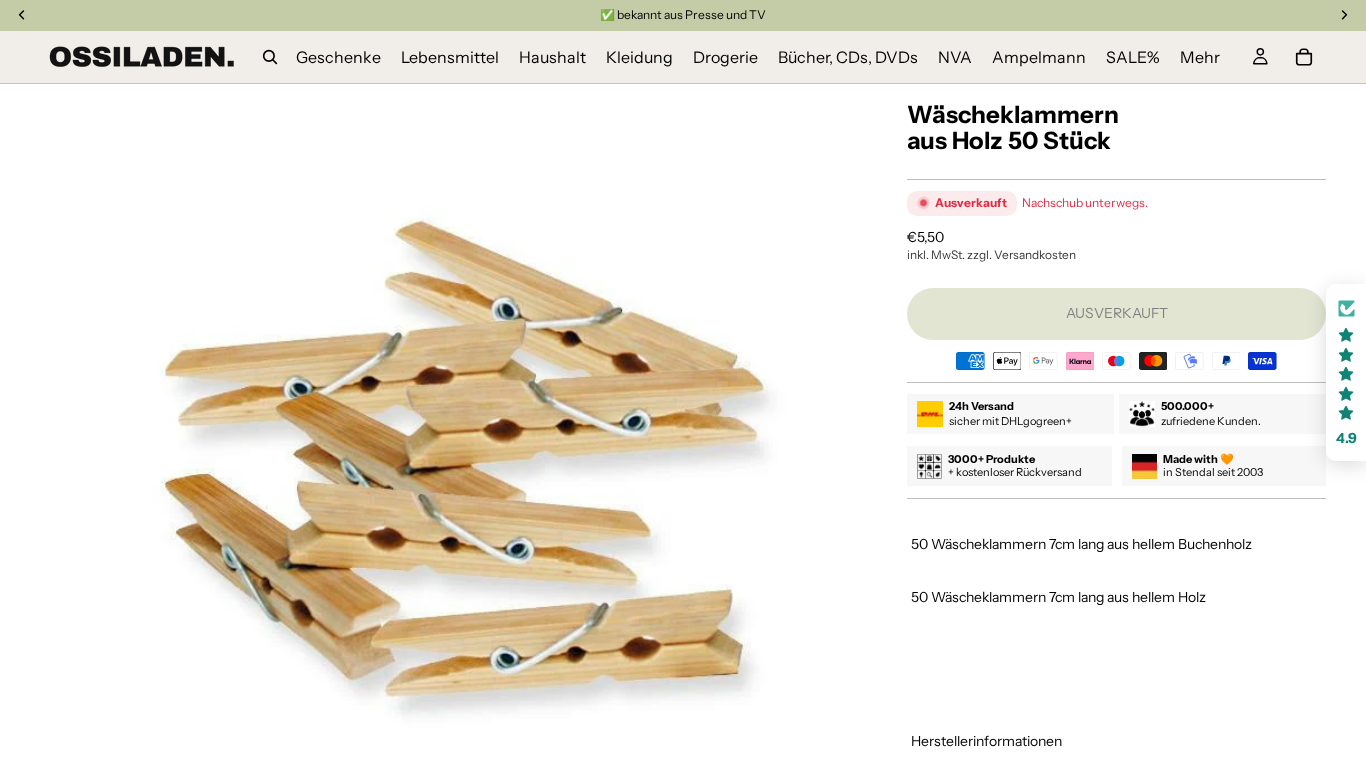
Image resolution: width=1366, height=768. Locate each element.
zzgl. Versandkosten (1021, 254)
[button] (1346, 372)
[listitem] (1200, 57)
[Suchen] (270, 57)
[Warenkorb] (1304, 57)
